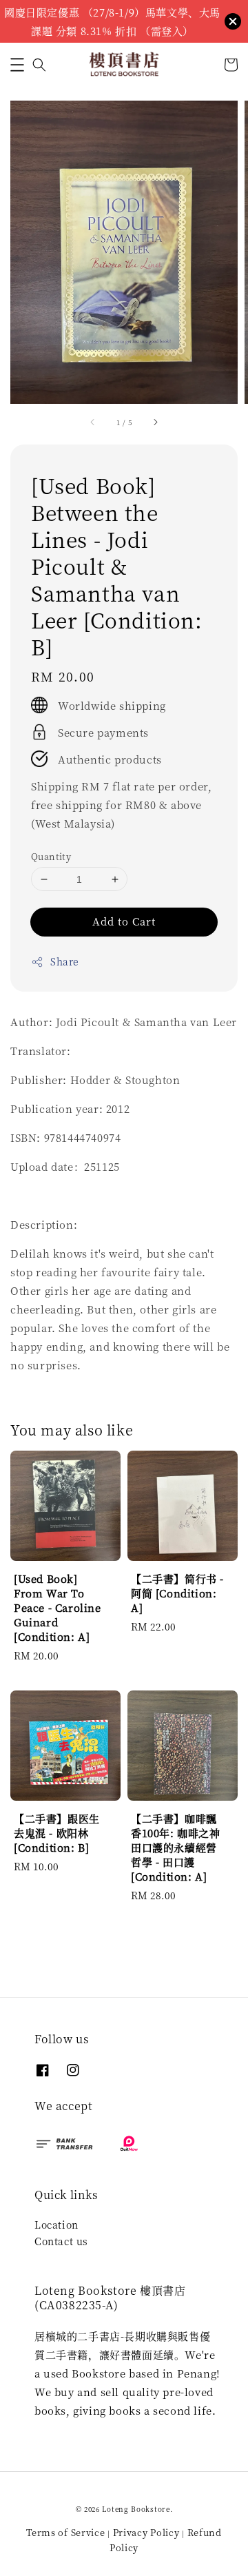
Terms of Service (65, 2532)
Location (56, 2225)
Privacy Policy (146, 2532)
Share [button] (65, 961)
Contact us (61, 2241)
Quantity (51, 856)
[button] (17, 65)
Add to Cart (124, 921)
